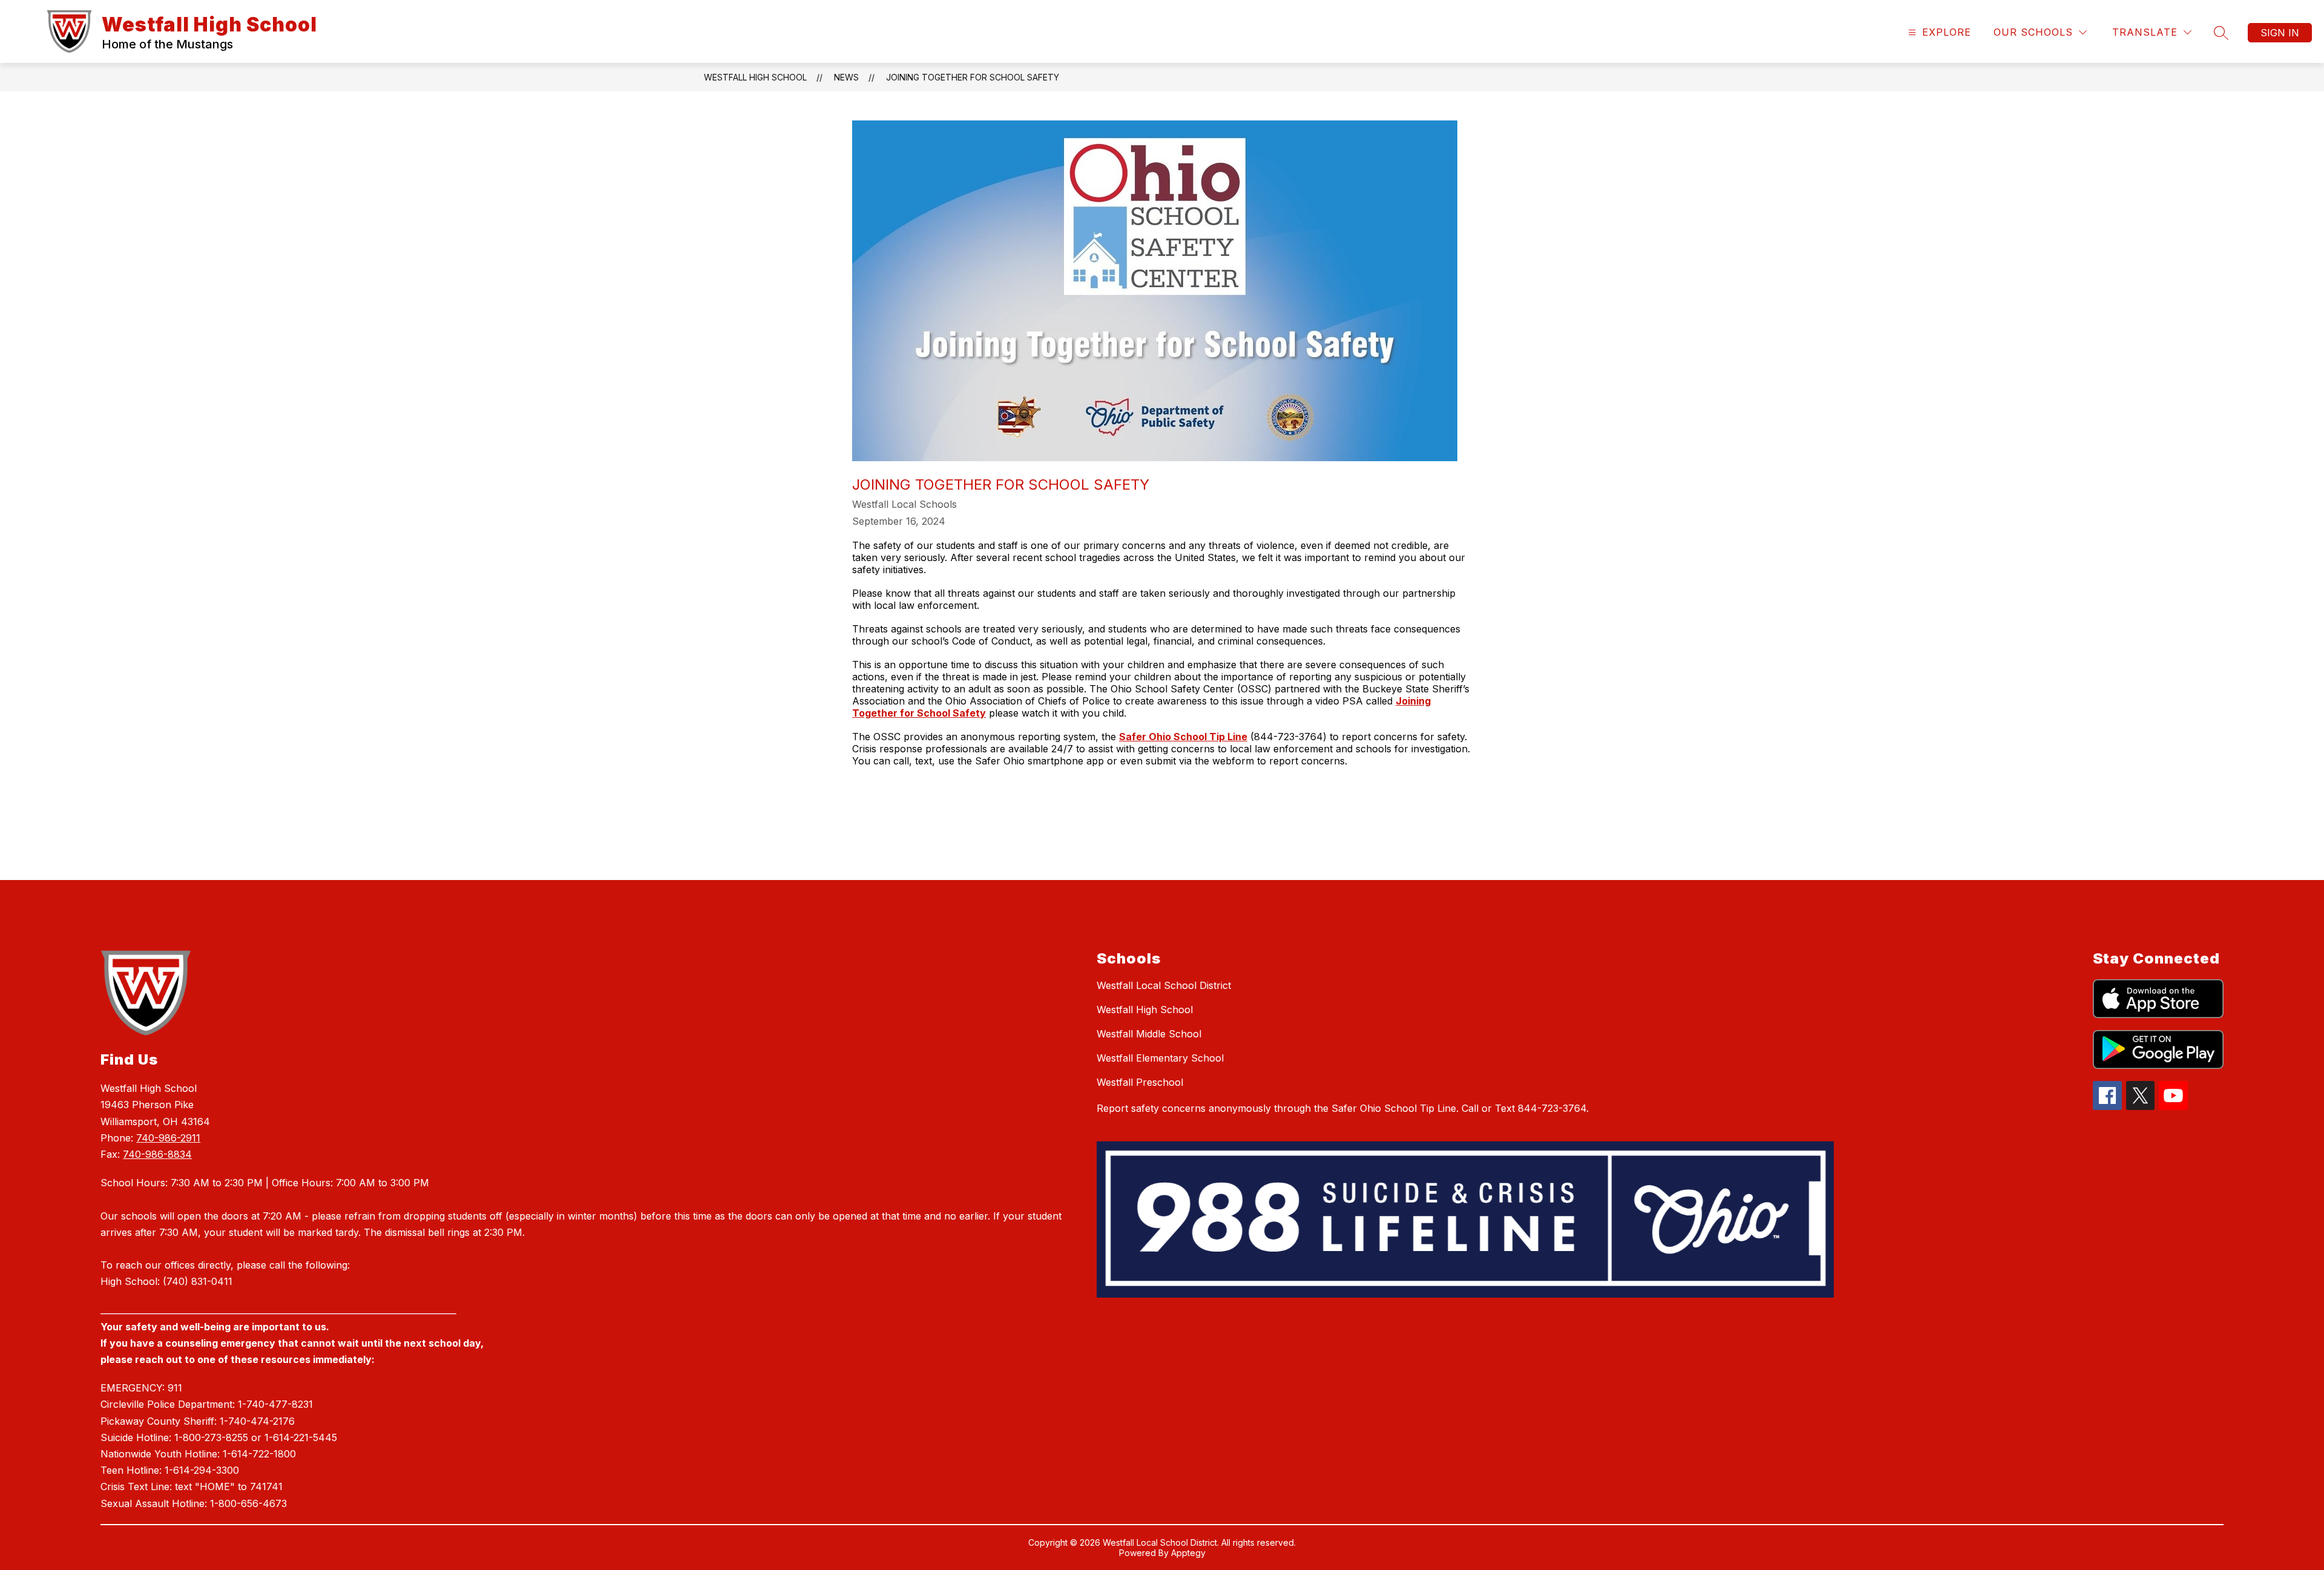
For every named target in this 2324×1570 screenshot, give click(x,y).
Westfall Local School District (1164, 985)
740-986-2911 (168, 1138)
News (846, 77)
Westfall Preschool (1140, 1082)
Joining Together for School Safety (973, 77)
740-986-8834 (157, 1154)
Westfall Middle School (1149, 1034)
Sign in (2280, 33)
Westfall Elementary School (1160, 1058)
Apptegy (1188, 1553)
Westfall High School (755, 77)
